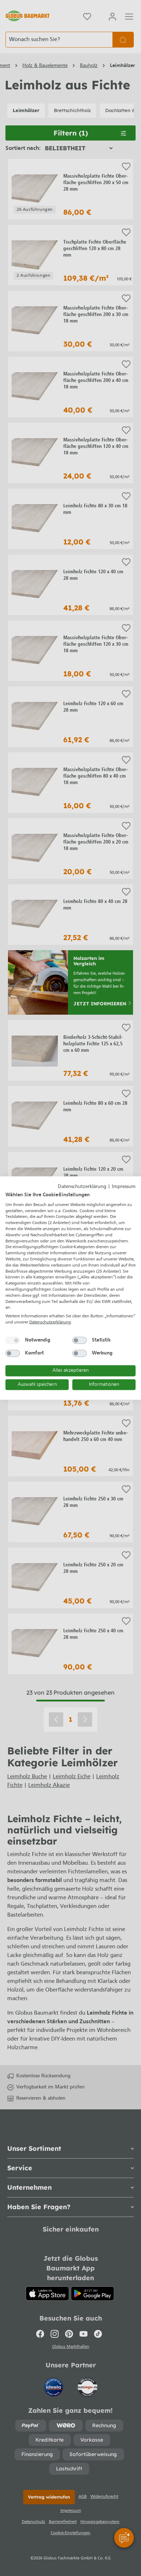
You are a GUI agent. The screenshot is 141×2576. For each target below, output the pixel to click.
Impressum (124, 1186)
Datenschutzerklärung (82, 1186)
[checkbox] (13, 1340)
